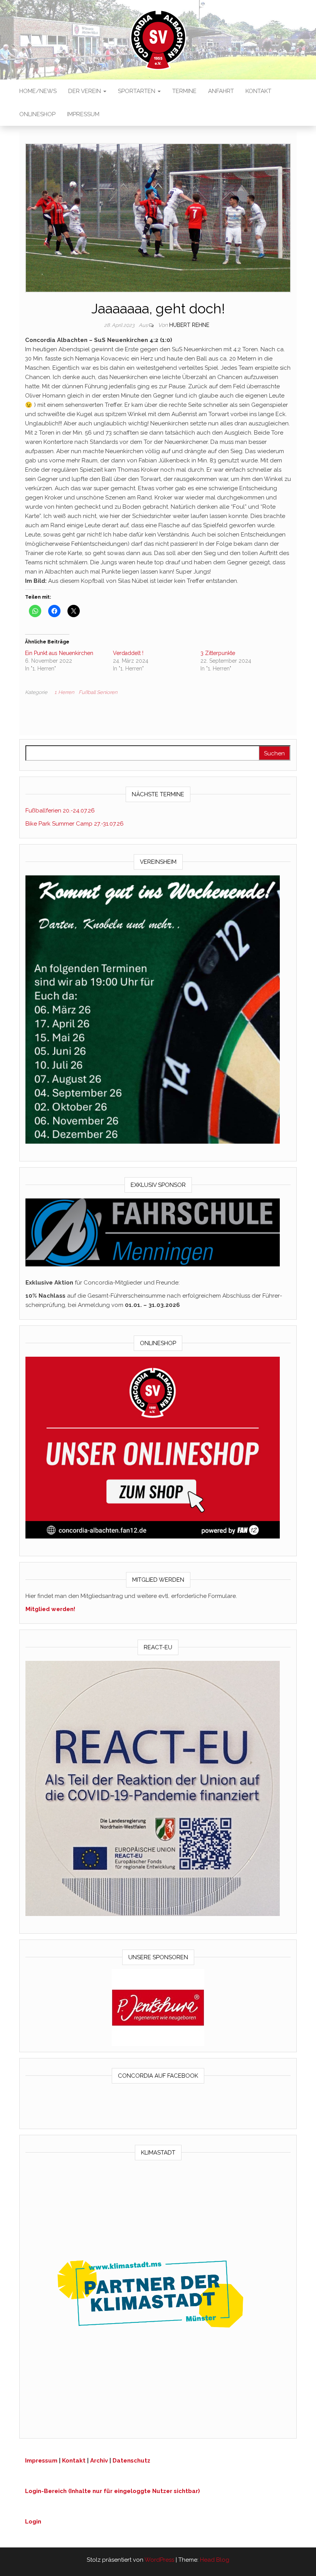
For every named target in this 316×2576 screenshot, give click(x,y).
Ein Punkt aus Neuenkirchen (59, 653)
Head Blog (215, 2560)
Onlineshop (37, 114)
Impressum (83, 114)
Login (33, 2522)
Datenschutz (131, 2461)
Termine (184, 91)
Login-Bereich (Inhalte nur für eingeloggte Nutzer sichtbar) (113, 2491)
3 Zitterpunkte (218, 653)
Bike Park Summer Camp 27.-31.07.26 (75, 824)
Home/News (38, 91)
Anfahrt (221, 91)
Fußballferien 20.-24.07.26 (60, 811)
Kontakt (258, 91)
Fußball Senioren (98, 692)
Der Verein (85, 91)
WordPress (159, 2560)
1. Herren (64, 692)
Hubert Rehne (189, 325)
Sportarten (137, 91)
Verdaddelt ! (128, 653)
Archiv (99, 2461)
